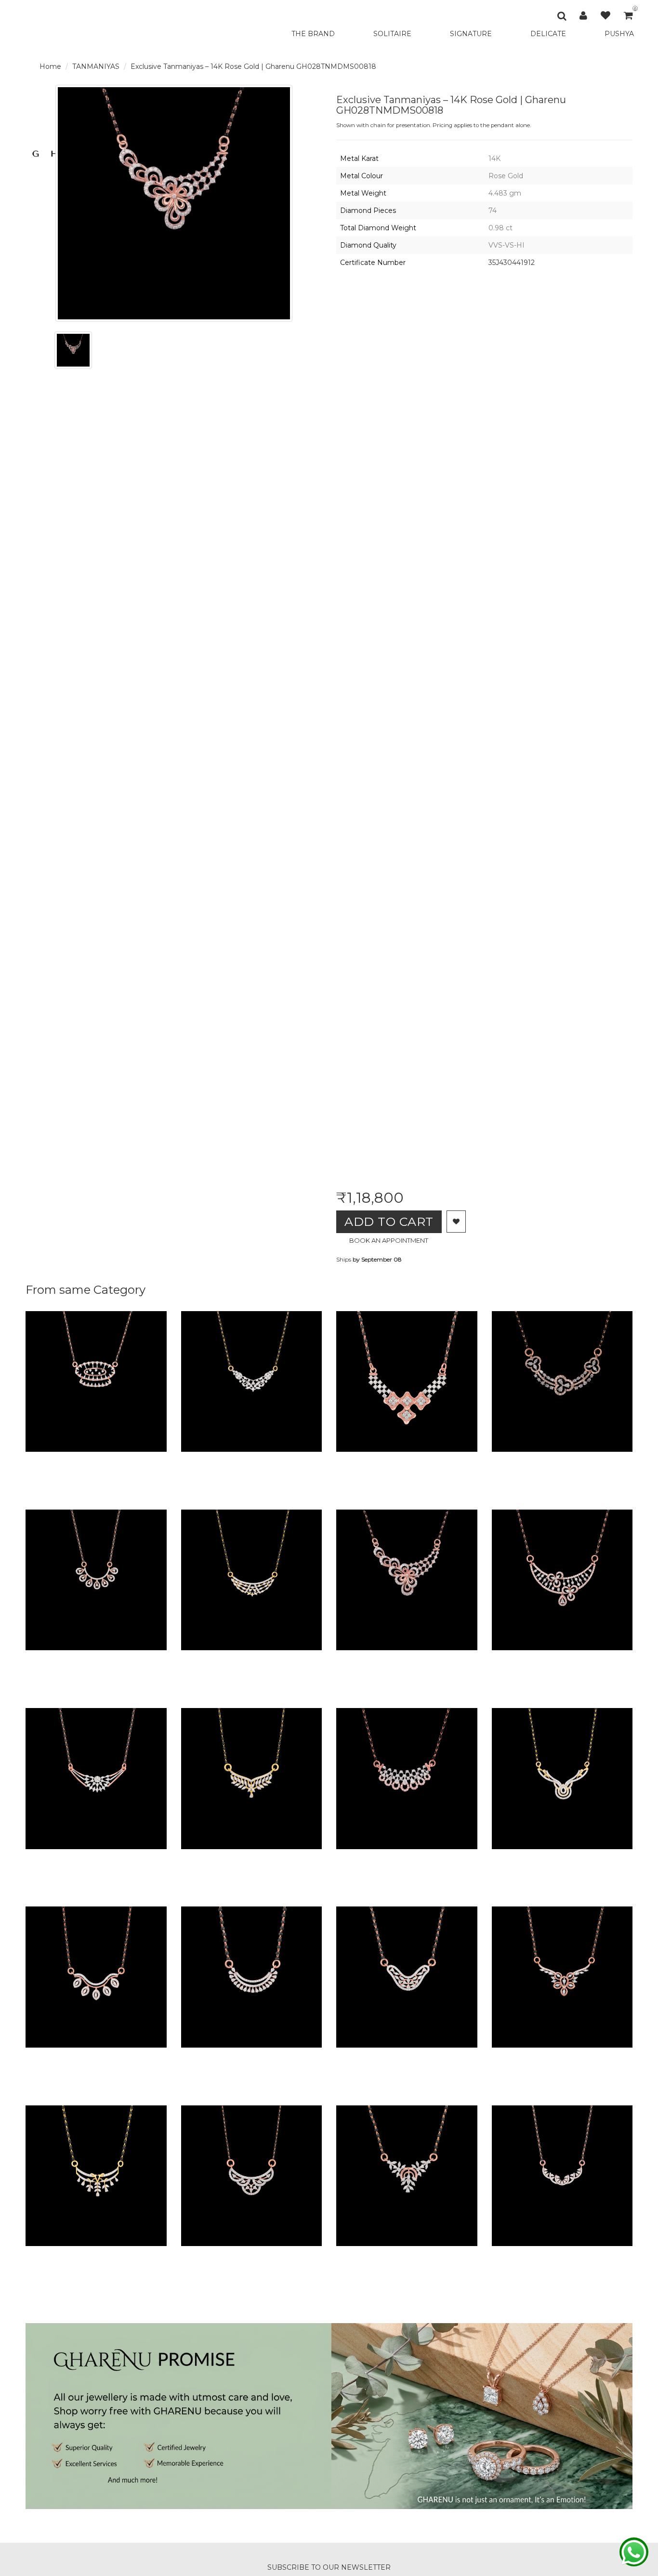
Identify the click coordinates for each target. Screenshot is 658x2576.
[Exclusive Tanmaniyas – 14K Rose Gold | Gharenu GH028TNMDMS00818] (73, 350)
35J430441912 (512, 263)
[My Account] (583, 15)
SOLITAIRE (392, 34)
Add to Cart (389, 1222)
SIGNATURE (471, 34)
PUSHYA (619, 34)
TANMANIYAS (96, 66)
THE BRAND (313, 34)
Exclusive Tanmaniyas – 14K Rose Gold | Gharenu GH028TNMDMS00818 (253, 66)
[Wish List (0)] (605, 15)
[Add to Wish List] (456, 1222)
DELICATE (548, 34)
